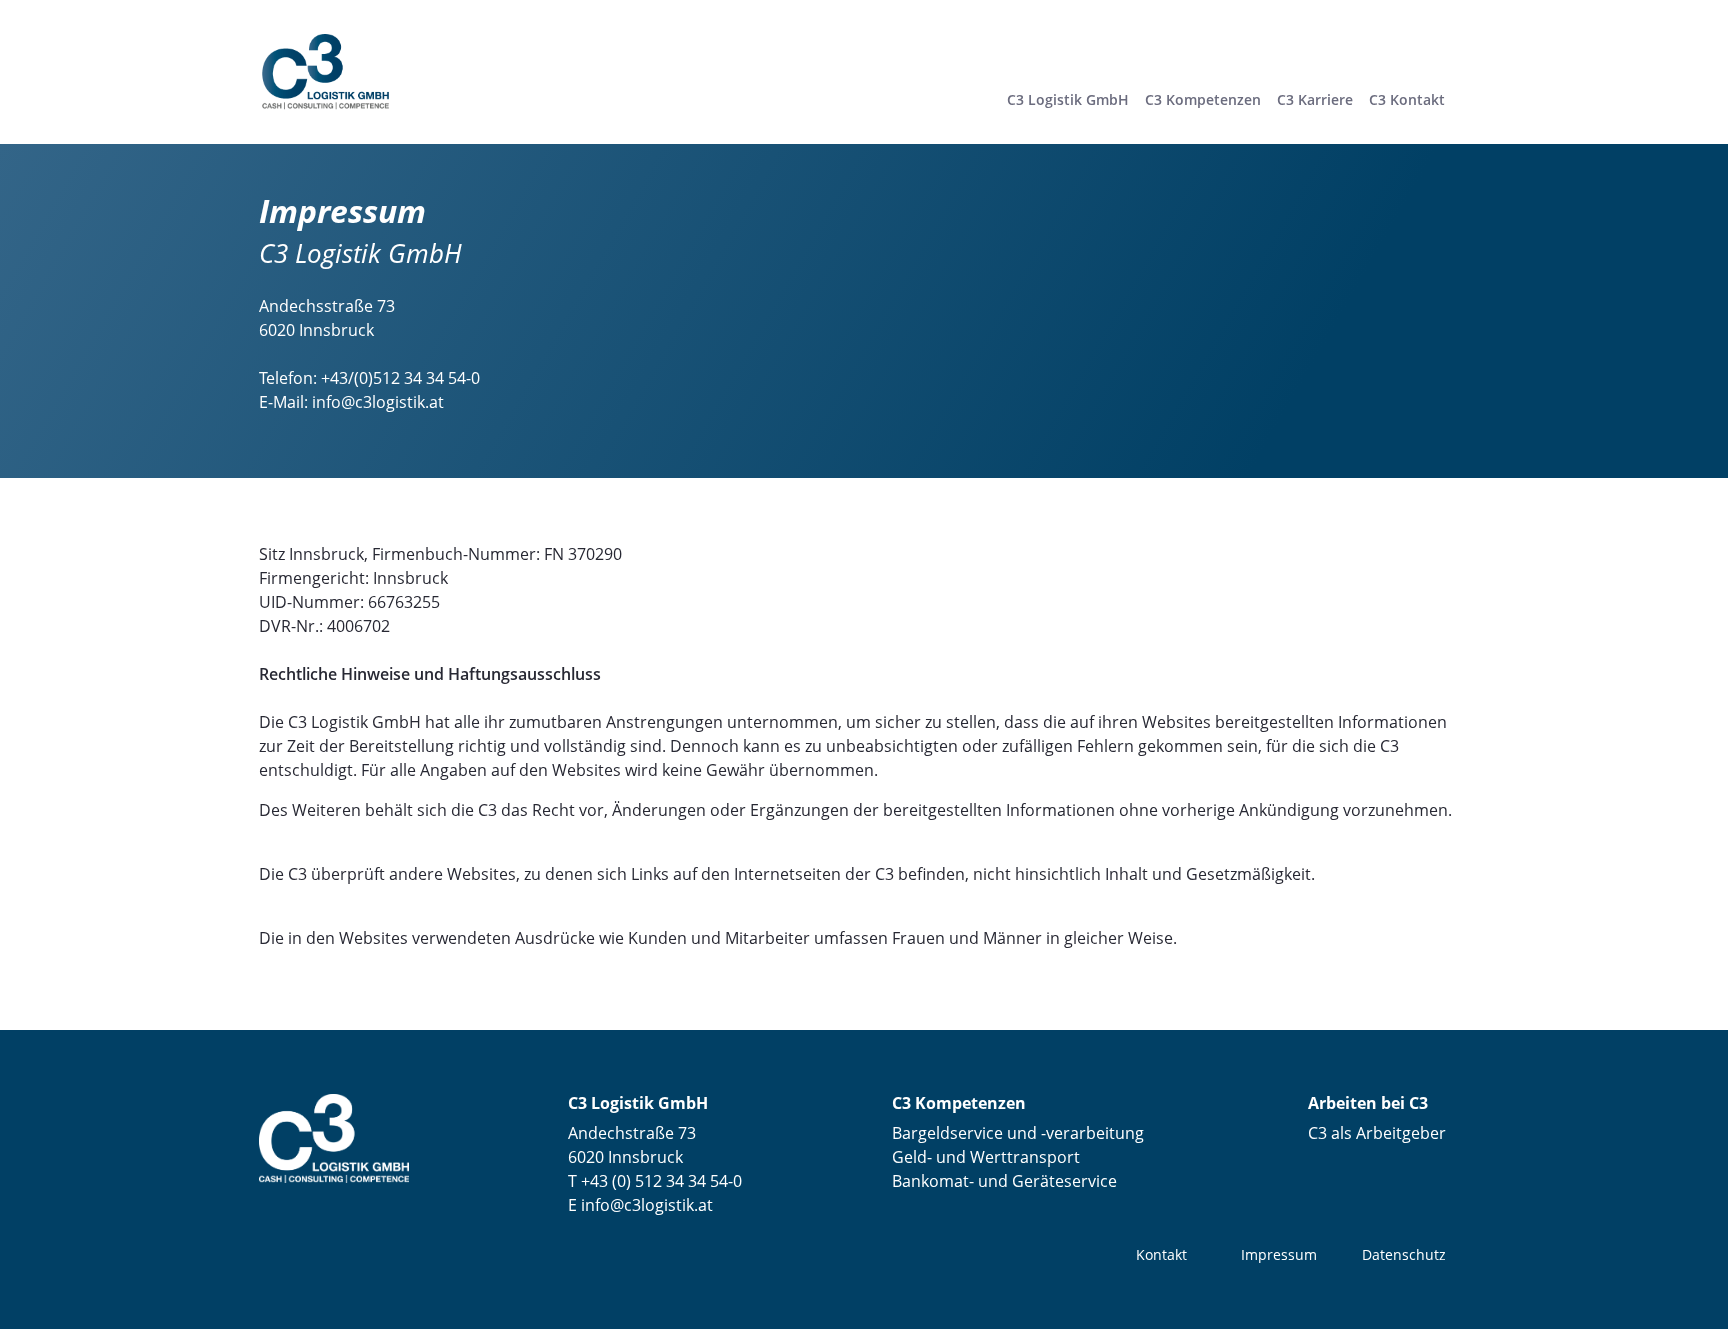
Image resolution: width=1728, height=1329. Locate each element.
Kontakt (1161, 1254)
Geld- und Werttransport (986, 1157)
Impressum (1279, 1254)
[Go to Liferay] (325, 70)
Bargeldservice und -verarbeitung (1018, 1133)
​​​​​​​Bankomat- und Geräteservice (1004, 1181)
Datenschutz (1404, 1254)
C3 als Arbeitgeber (1377, 1133)
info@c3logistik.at (378, 402)
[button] (1203, 99)
